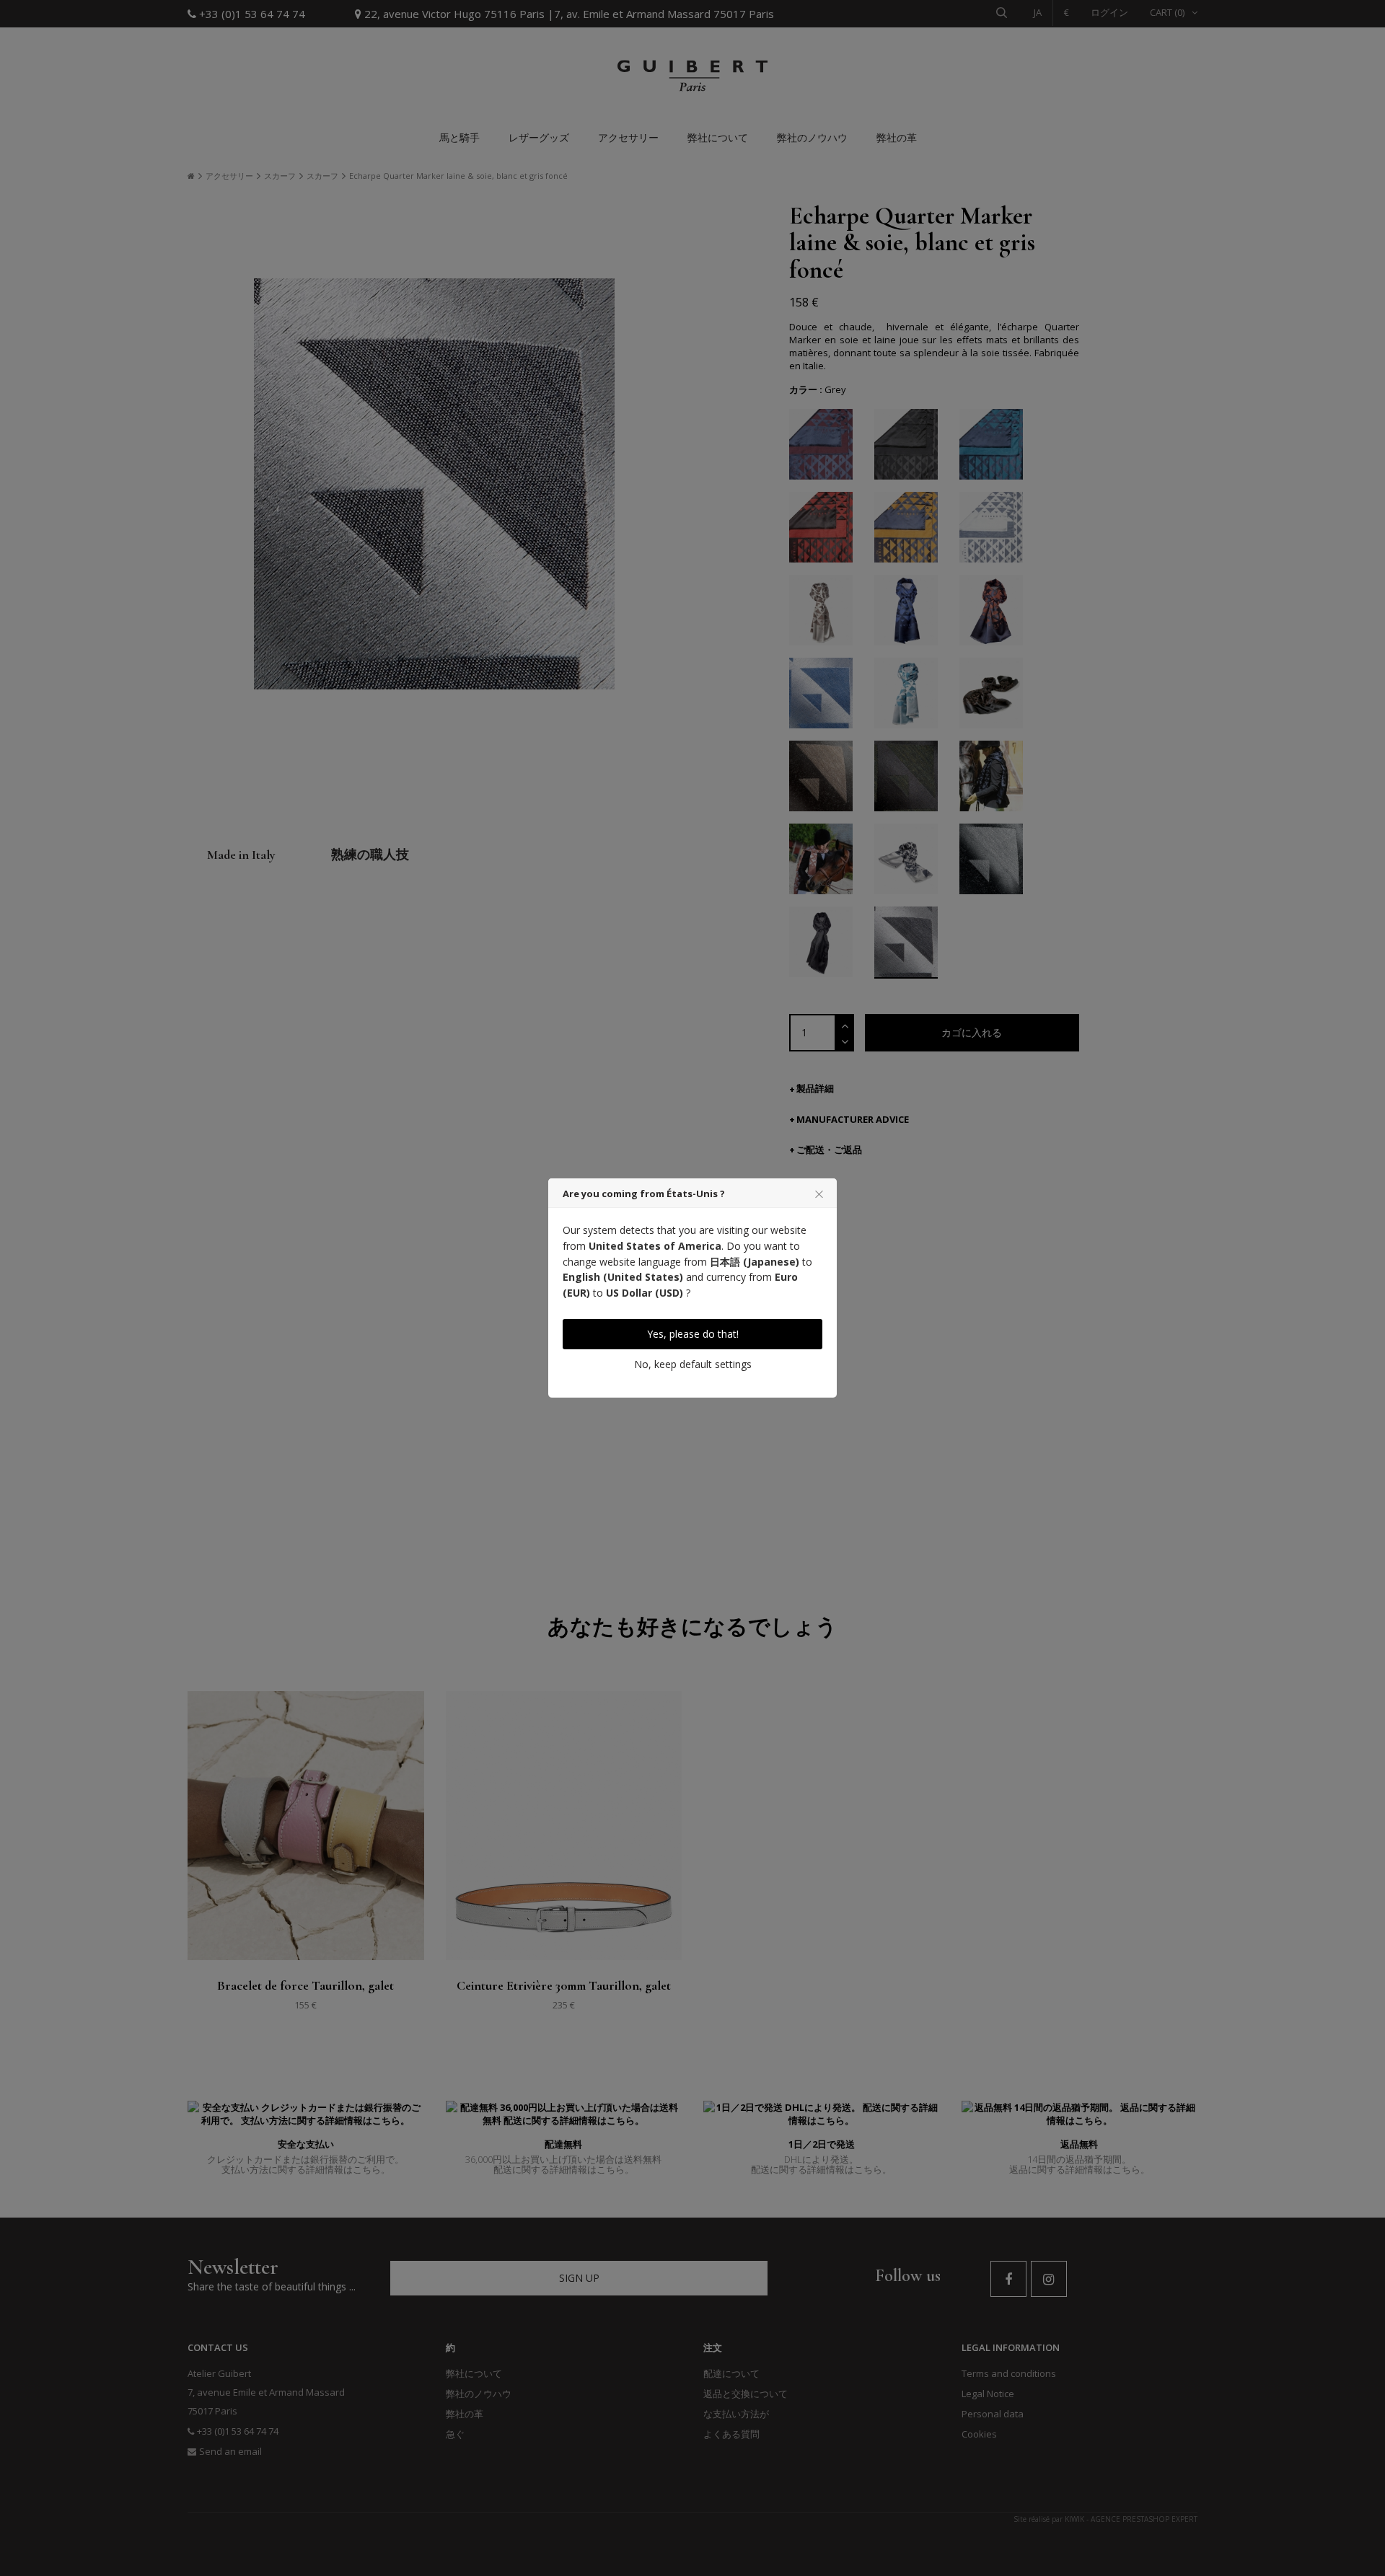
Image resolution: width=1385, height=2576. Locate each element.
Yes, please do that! (693, 1334)
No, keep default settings (693, 1364)
